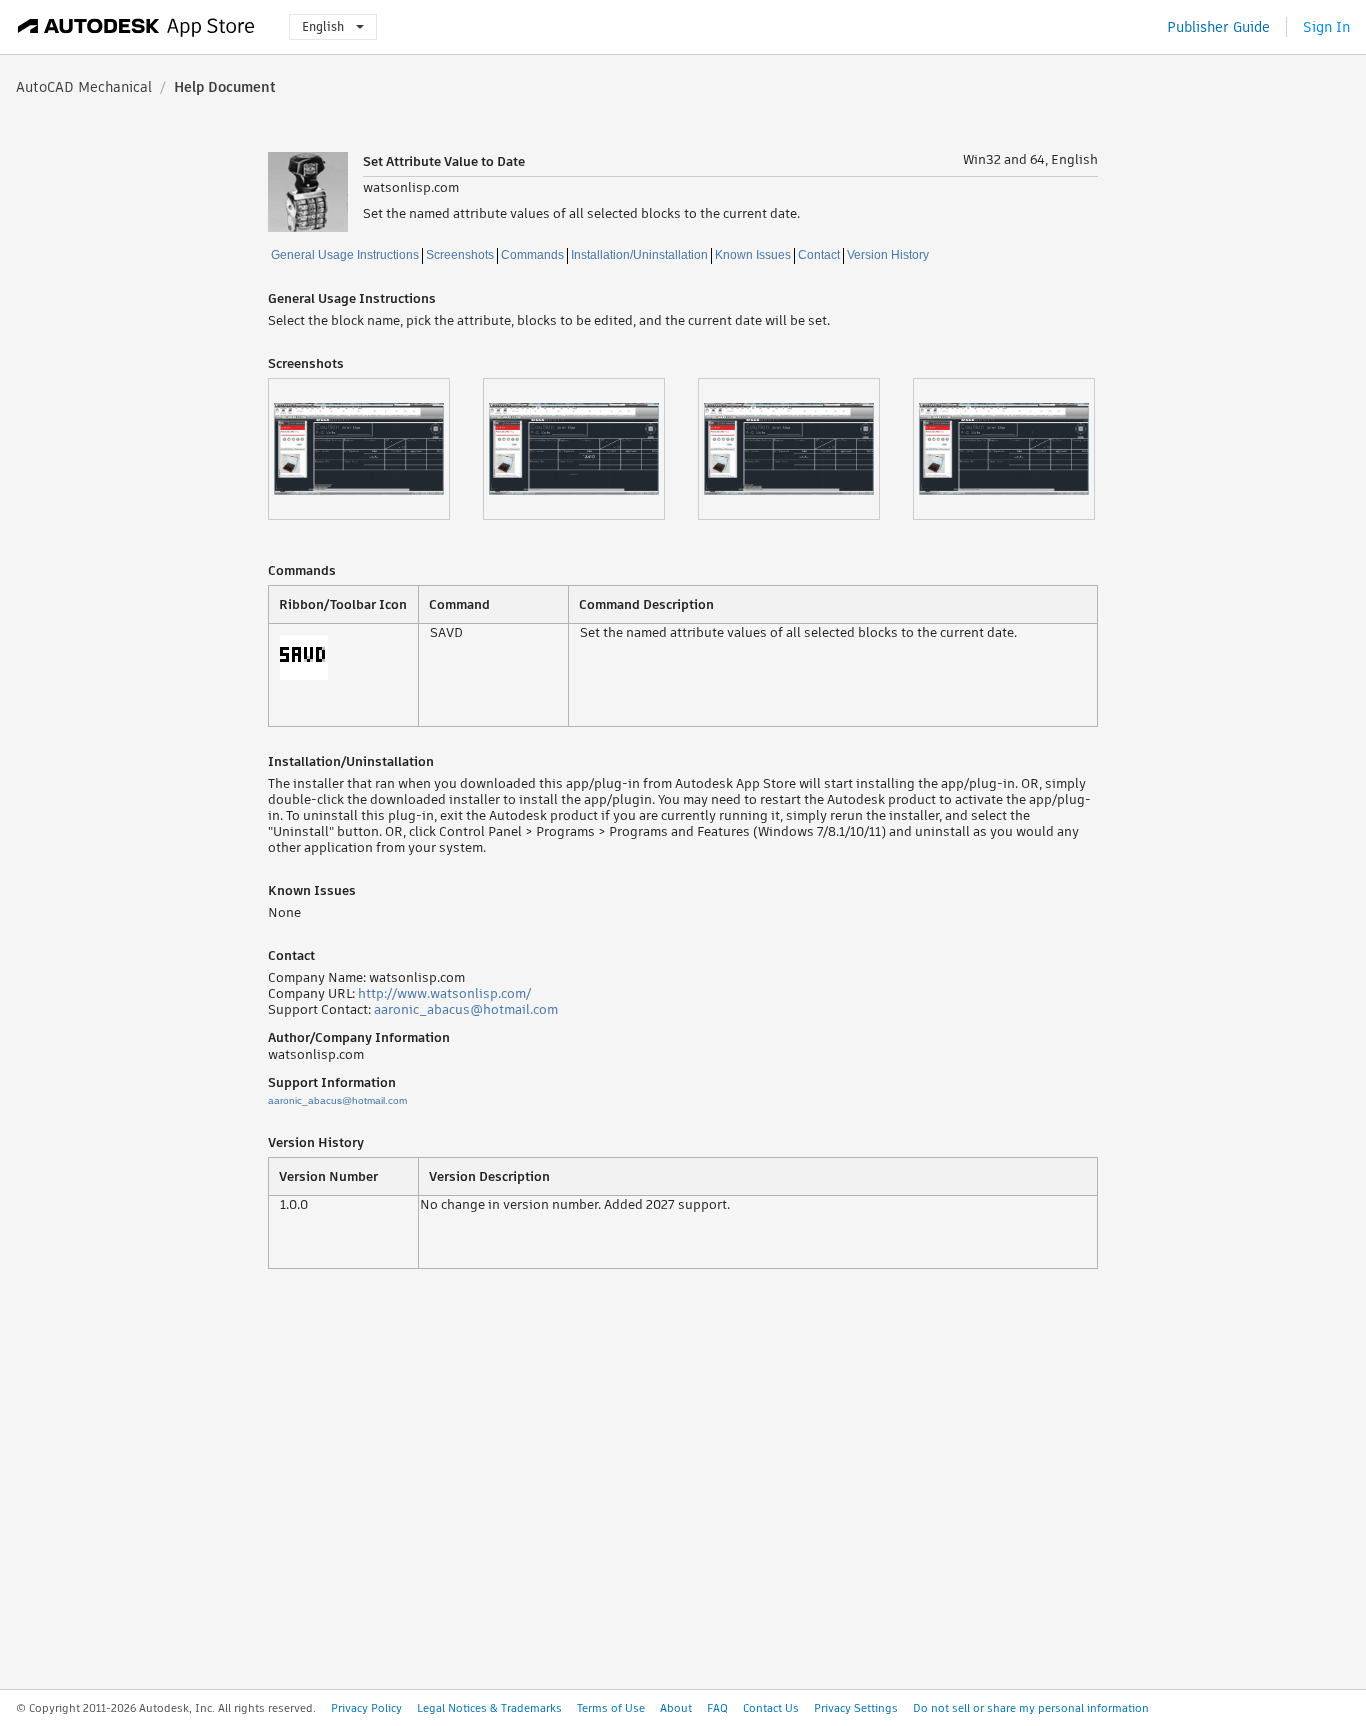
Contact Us (771, 1708)
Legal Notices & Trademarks (489, 1708)
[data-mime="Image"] (375, 449)
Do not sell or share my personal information (1031, 1708)
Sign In (1326, 27)
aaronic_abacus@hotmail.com (466, 1009)
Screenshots (460, 255)
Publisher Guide (1218, 27)
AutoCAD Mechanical (84, 87)
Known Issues (753, 255)
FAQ (717, 1708)
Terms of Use (611, 1708)
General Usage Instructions (345, 255)
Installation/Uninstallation (639, 255)
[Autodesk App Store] (136, 27)
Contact (819, 255)
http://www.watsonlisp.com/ (444, 993)
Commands (532, 255)
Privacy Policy (366, 1708)
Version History (888, 255)
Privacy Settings (856, 1708)
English (323, 26)
